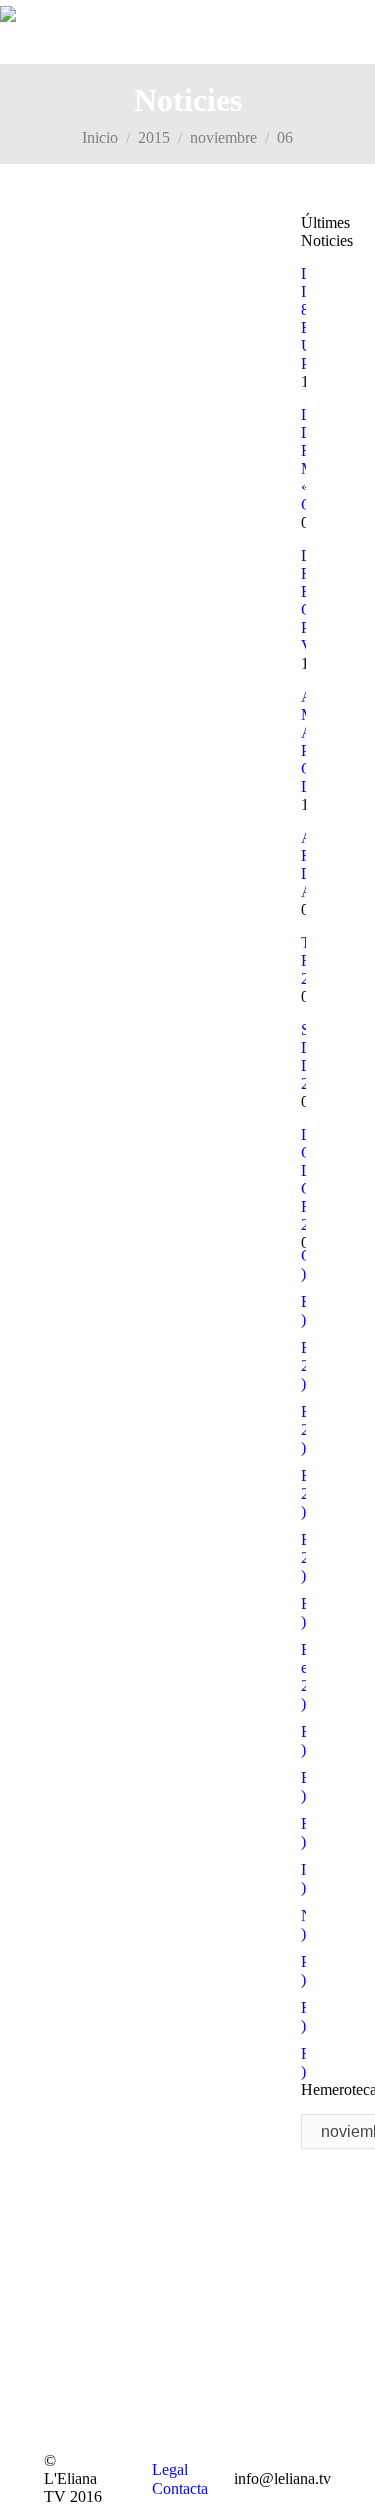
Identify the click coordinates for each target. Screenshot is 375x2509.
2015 (154, 137)
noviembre (223, 137)
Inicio (100, 137)
